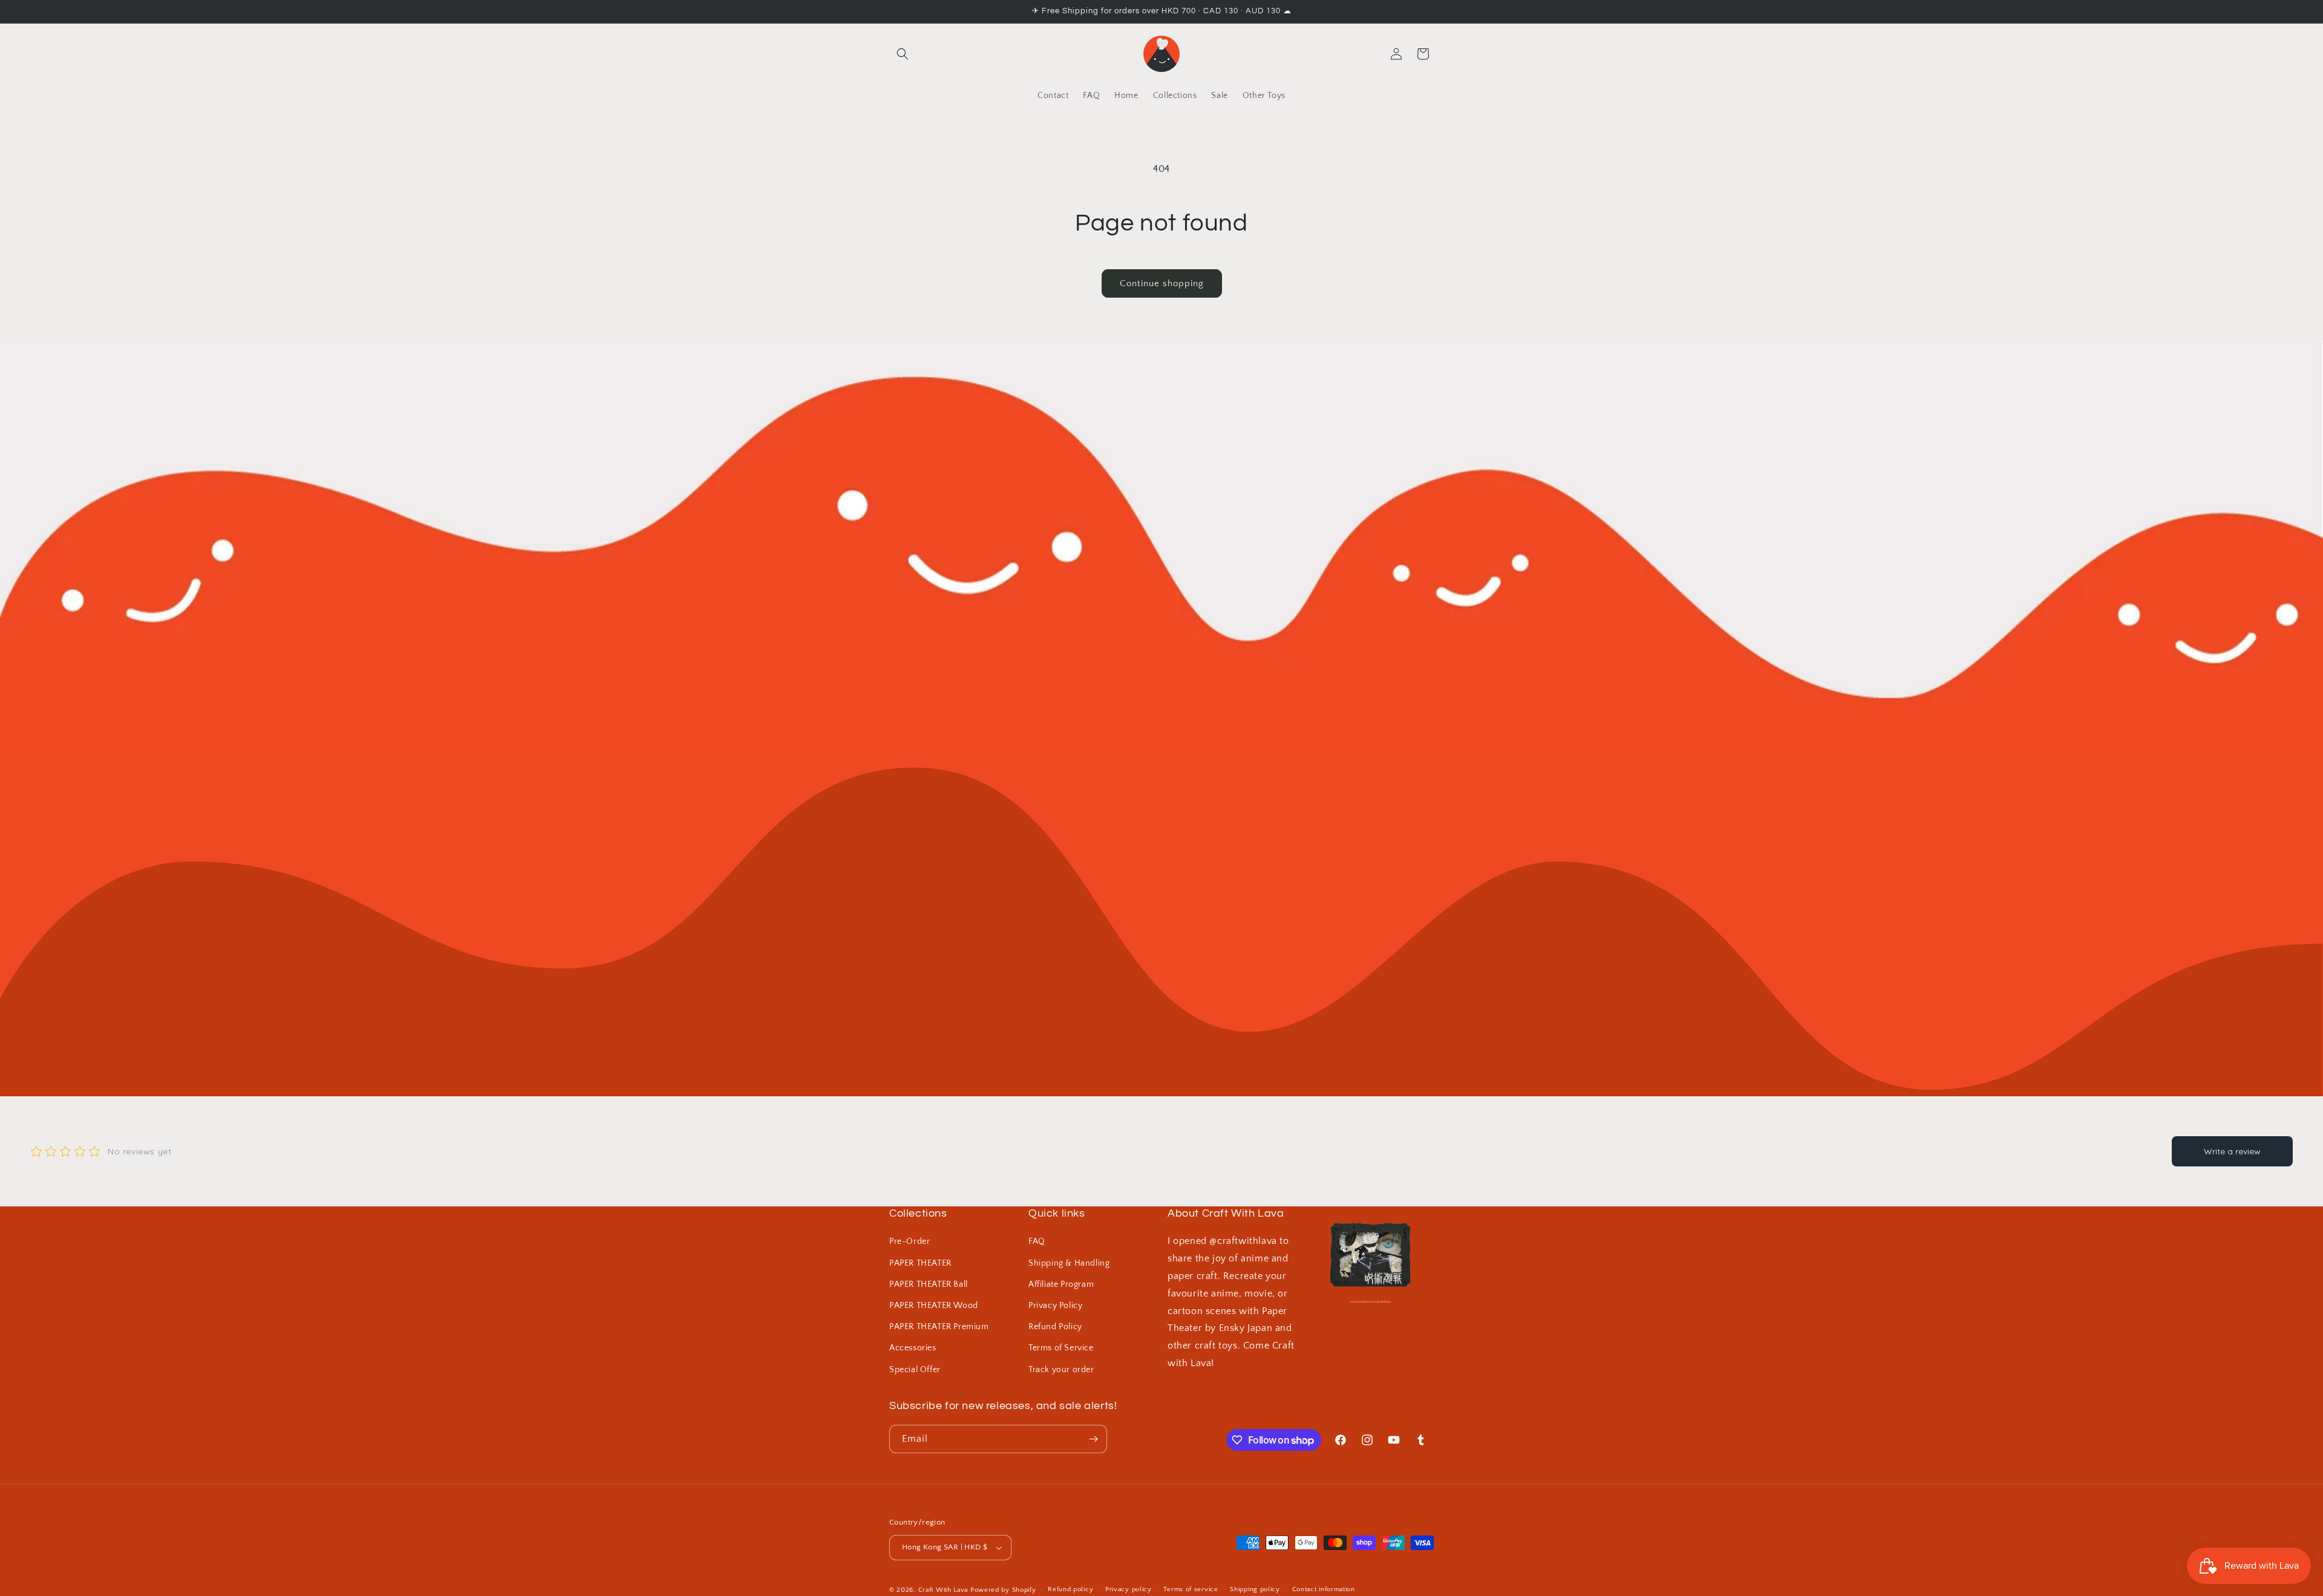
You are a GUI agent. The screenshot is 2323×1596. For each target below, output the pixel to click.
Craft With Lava (943, 1590)
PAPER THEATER (920, 1263)
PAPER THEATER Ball (929, 1284)
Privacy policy (1129, 1589)
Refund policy (1070, 1589)
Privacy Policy (1055, 1306)
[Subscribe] (1093, 1439)
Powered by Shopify (1003, 1590)
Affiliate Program (1061, 1284)
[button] (903, 54)
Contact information (1324, 1589)
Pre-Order (910, 1241)
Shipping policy (1255, 1589)
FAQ (1037, 1241)
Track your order (1061, 1370)
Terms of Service (1061, 1348)
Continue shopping (1162, 283)
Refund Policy (1055, 1327)
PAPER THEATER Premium (939, 1327)
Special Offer (915, 1370)
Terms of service (1191, 1589)
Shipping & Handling (1069, 1263)
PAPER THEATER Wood (934, 1306)
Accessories (913, 1348)
